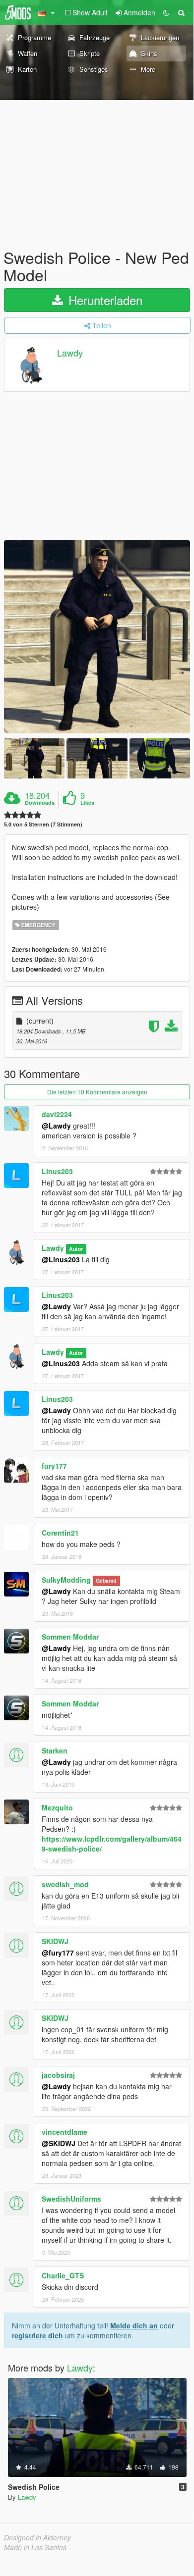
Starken (55, 1751)
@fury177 (58, 1953)
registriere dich (37, 2335)
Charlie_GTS (63, 2275)
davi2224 (57, 1114)
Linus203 (57, 1171)
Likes (87, 803)
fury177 (54, 1466)
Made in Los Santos (35, 2547)
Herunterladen (104, 300)
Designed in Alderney (37, 2537)
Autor (76, 1249)
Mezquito (57, 1807)
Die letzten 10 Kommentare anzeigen (97, 1092)
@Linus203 (61, 1259)
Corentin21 (60, 1533)
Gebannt (106, 1580)
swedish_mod (65, 1884)
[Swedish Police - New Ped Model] (97, 637)
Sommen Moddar (70, 1637)
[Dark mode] (166, 12)
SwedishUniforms (71, 2199)
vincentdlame (65, 2132)
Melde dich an (134, 2325)
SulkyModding (66, 1580)
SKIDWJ (55, 1941)
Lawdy (70, 353)
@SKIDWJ (59, 2143)
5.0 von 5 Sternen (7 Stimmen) (43, 824)
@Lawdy (56, 1126)
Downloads (40, 803)
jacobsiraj (58, 2075)
